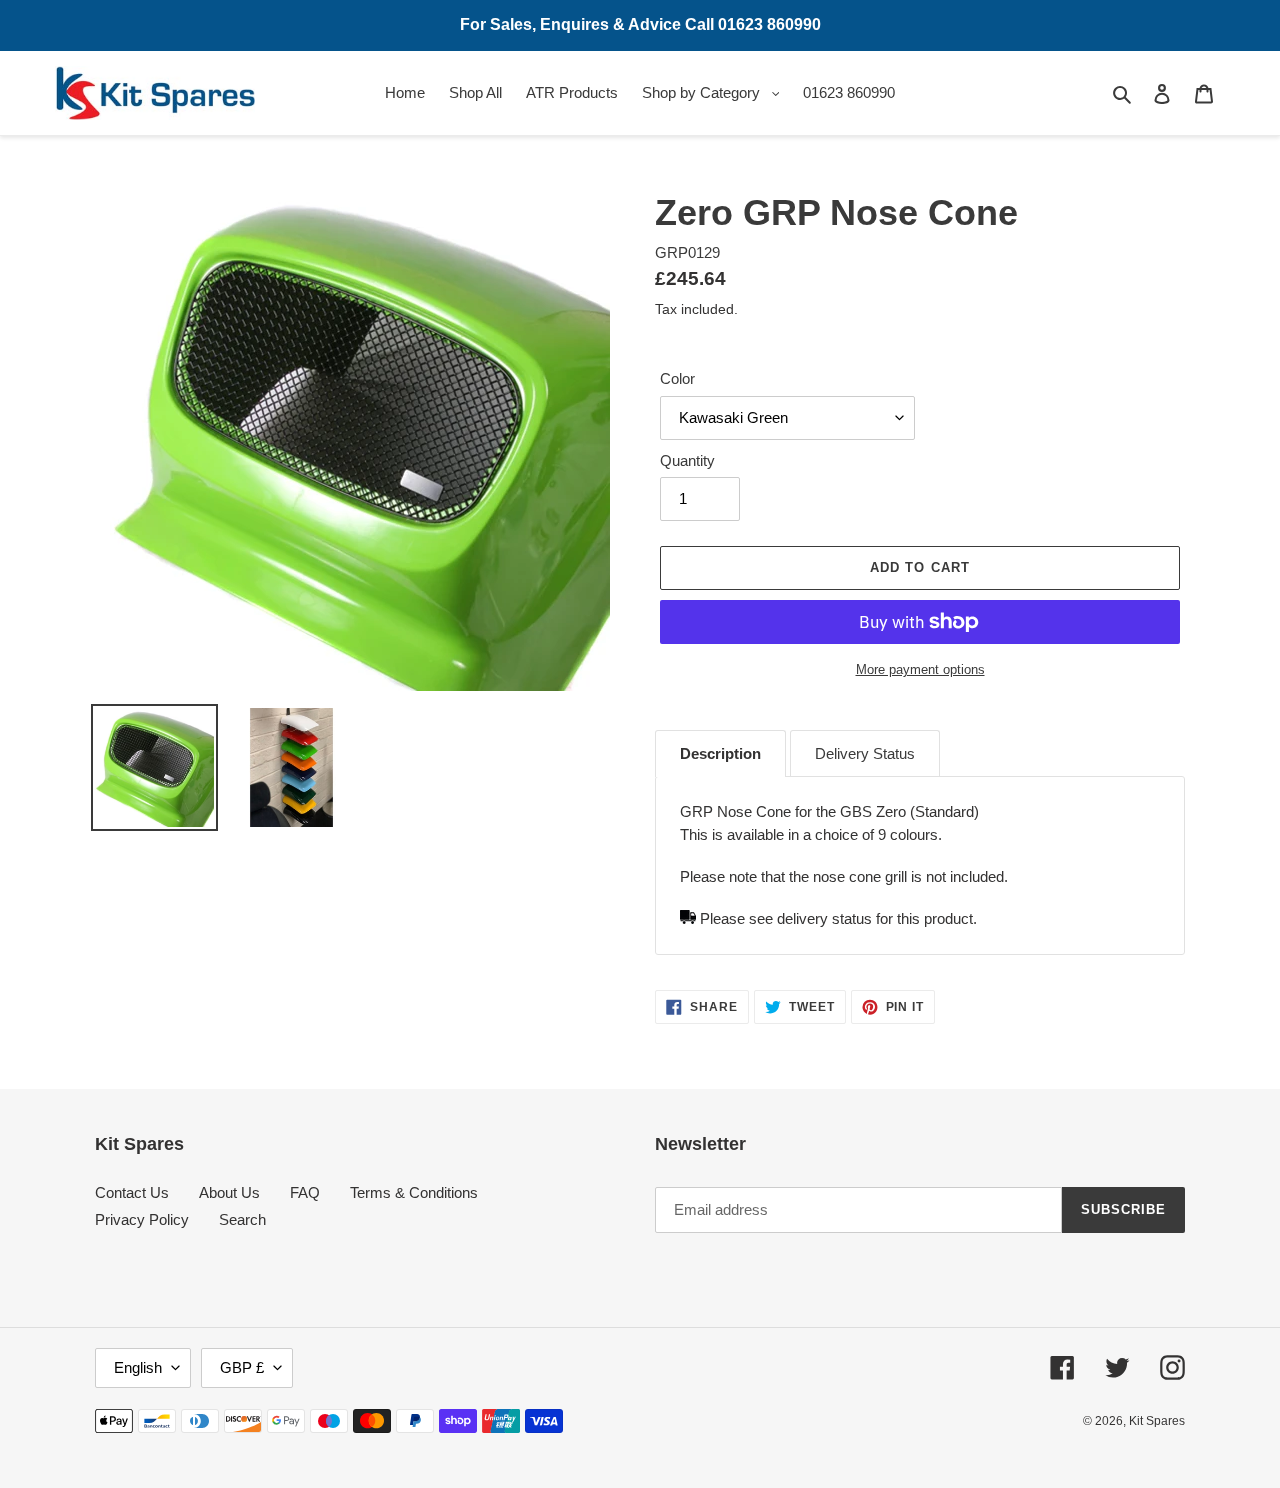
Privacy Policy (142, 1219)
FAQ (305, 1192)
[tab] (720, 754)
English (138, 1367)
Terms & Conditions (414, 1192)
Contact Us (132, 1192)
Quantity (687, 460)
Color (677, 378)
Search (242, 1219)
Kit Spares (1157, 1421)
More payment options (920, 669)
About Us (229, 1192)
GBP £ (242, 1367)
